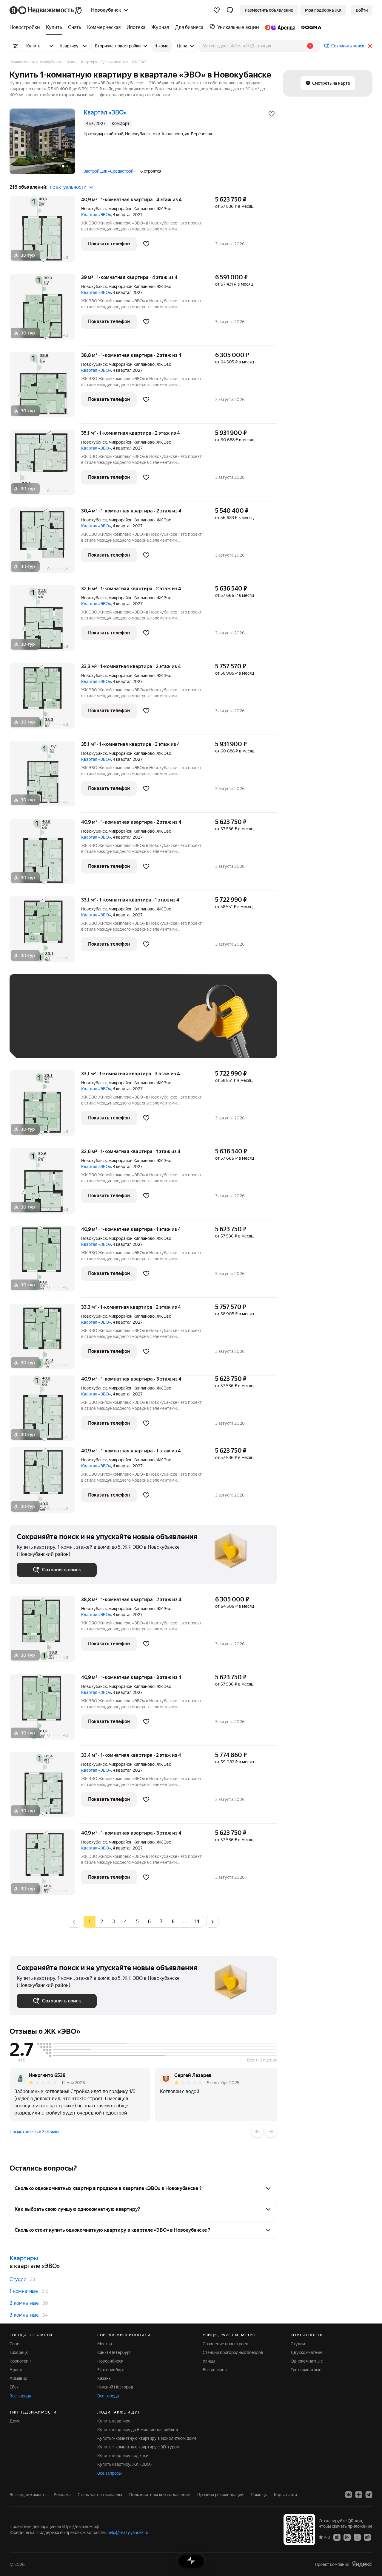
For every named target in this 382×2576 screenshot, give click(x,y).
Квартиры (24, 2258)
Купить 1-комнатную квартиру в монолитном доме (147, 2438)
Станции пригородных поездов (233, 2352)
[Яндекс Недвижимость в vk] (349, 2495)
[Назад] (257, 2132)
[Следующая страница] (212, 1921)
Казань (104, 2378)
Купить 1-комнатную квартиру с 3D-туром (138, 2447)
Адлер (16, 2370)
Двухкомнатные (307, 2352)
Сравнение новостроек (225, 2344)
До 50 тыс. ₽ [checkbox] (75, 1025)
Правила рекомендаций (220, 2495)
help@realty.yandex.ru (128, 2532)
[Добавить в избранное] (272, 114)
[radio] (101, 1922)
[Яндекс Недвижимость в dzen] (359, 2495)
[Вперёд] (271, 2132)
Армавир (18, 2378)
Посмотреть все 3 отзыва (34, 2132)
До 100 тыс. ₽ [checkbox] (37, 1042)
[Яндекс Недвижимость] (46, 10)
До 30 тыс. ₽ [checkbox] (36, 1025)
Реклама (62, 2495)
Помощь (259, 2495)
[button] (230, 10)
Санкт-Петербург (114, 2352)
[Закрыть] (370, 46)
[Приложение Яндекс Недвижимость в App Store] (337, 2537)
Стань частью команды (100, 2495)
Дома (15, 2421)
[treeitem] (26, 27)
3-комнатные (24, 2315)
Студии (18, 2279)
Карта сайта (285, 2495)
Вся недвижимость (28, 2495)
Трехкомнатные (306, 2370)
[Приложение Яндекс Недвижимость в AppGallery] (357, 2537)
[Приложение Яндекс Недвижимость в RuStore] (367, 2537)
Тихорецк (19, 2352)
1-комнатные (24, 2291)
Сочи (14, 2344)
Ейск (14, 2387)
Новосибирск (110, 2361)
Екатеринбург (111, 2370)
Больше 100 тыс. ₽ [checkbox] (84, 1042)
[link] (362, 10)
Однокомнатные (307, 2361)
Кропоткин (20, 2361)
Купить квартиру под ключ (123, 2456)
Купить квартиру (114, 2421)
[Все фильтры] (16, 46)
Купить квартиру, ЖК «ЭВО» (125, 2464)
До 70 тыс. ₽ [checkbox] (115, 1025)
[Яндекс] (362, 2564)
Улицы (209, 2361)
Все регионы (215, 2370)
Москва (105, 2344)
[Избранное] (217, 10)
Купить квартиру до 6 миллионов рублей (138, 2430)
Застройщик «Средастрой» (110, 171)
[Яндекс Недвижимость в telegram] (369, 2495)
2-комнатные (24, 2303)
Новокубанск (94, 209)
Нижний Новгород (115, 2387)
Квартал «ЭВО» (96, 215)
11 (197, 1921)
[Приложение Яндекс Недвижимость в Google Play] (347, 2537)
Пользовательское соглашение (160, 2495)
